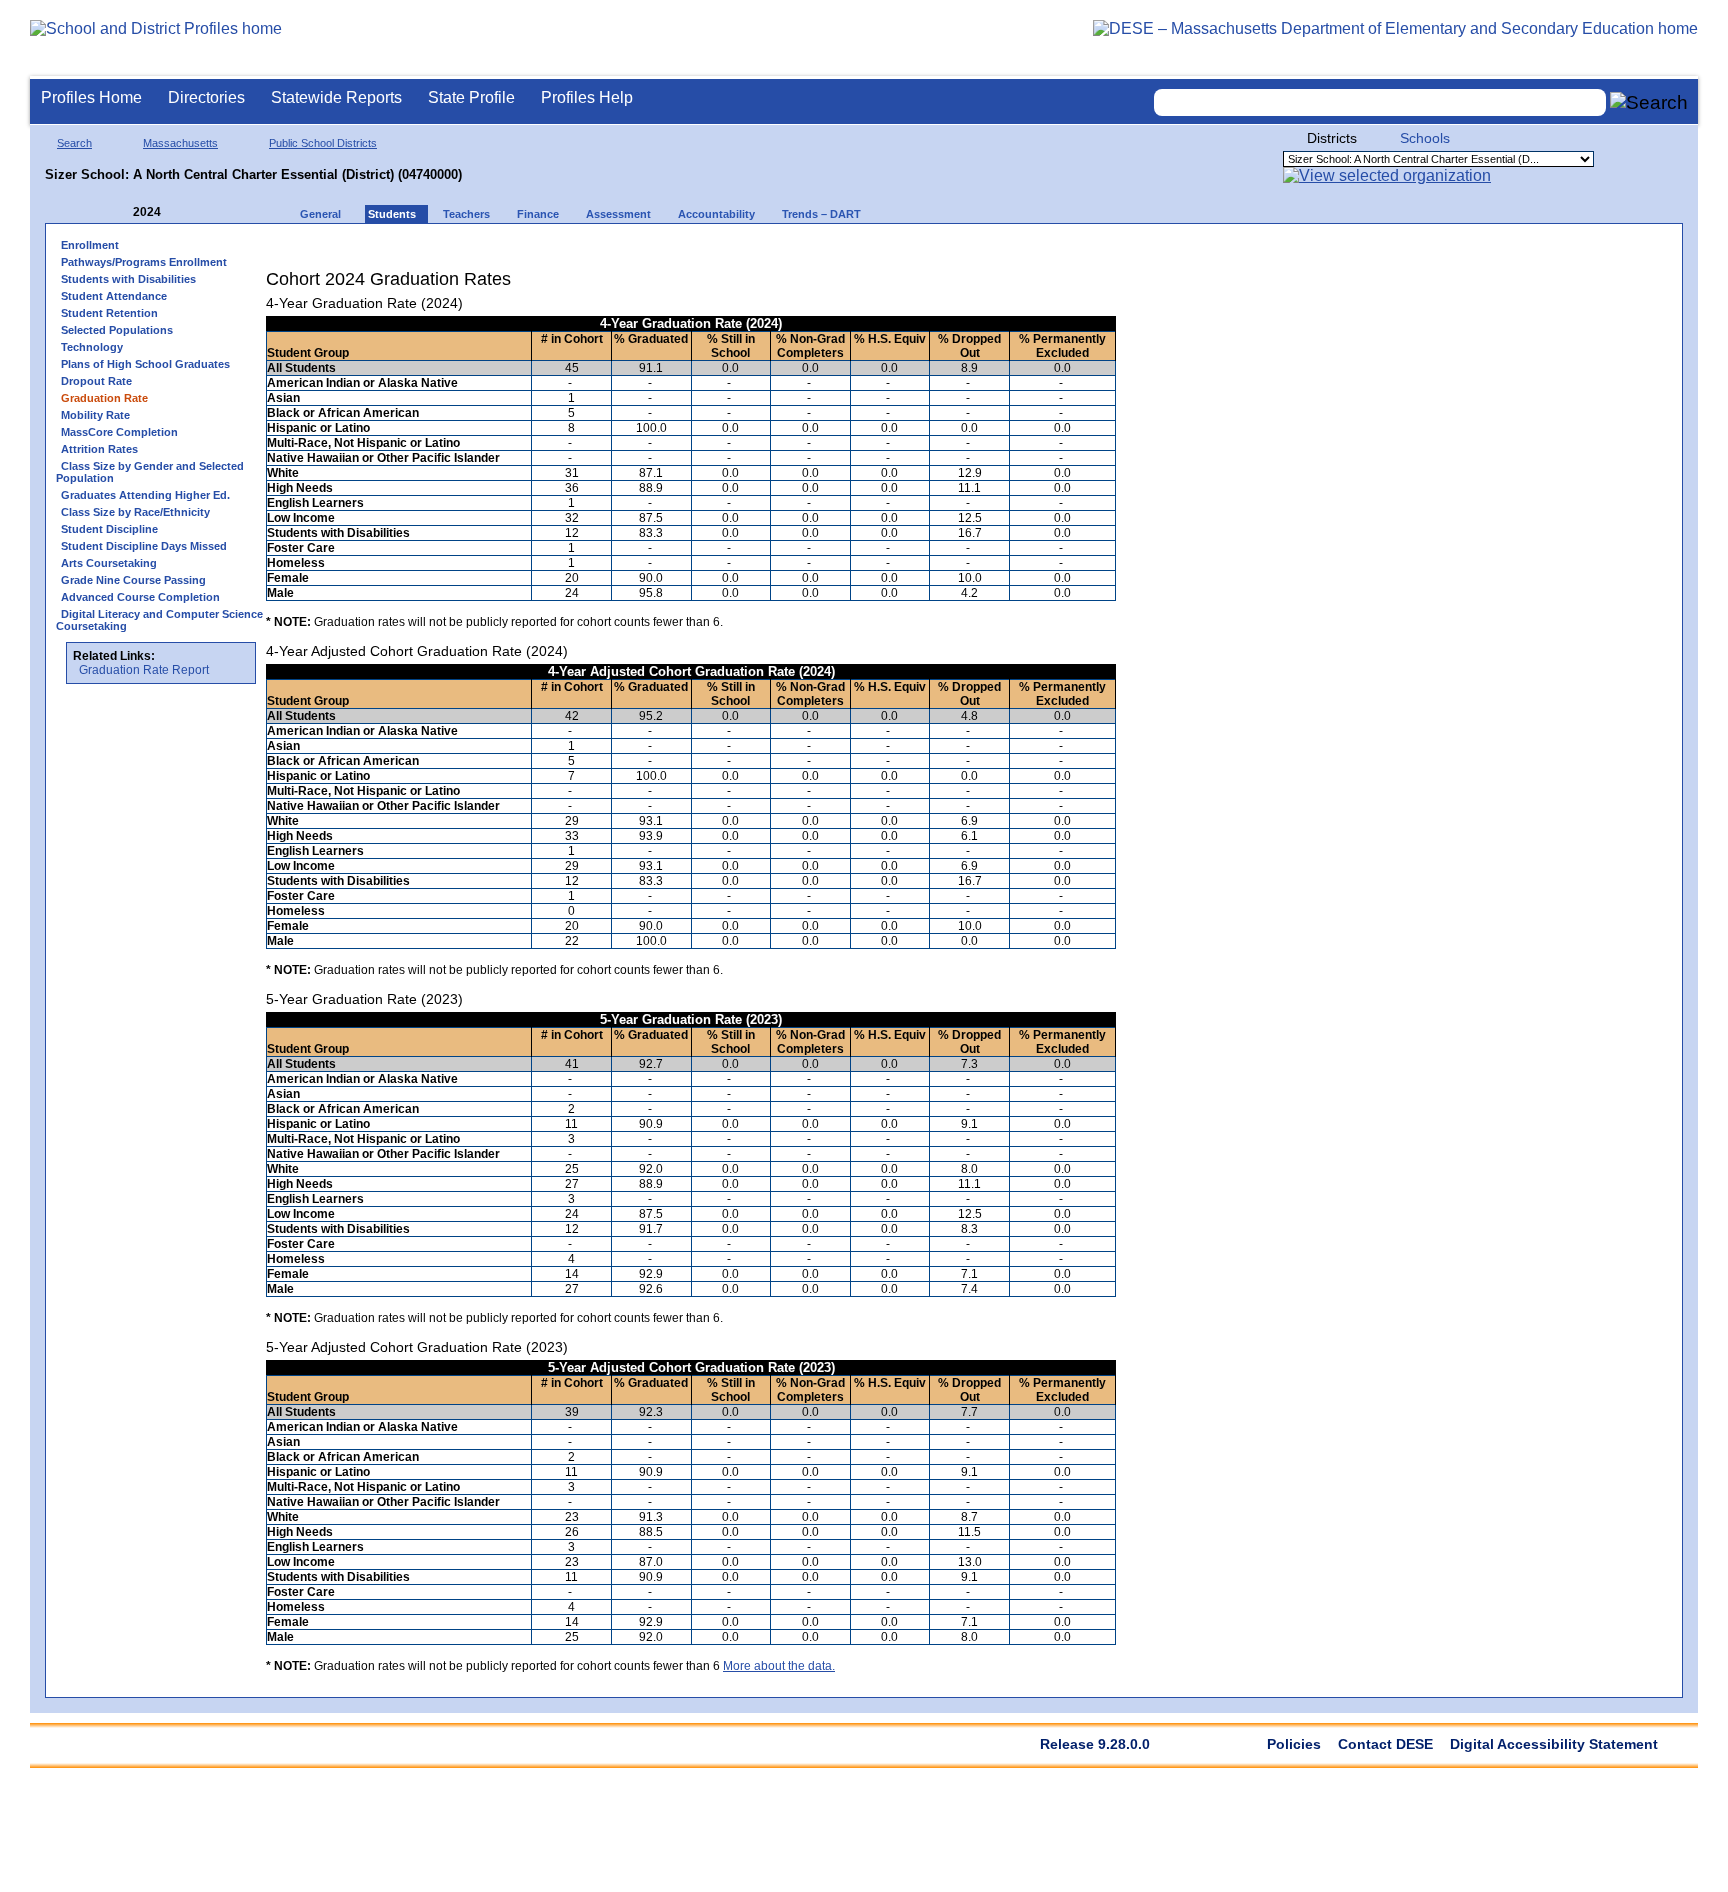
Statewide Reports (336, 97)
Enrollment (90, 245)
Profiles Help (587, 97)
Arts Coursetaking (109, 563)
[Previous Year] (119, 212)
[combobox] (1380, 102)
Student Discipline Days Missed (144, 546)
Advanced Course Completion (140, 597)
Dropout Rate (96, 381)
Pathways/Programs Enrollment (144, 262)
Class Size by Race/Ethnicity (135, 512)
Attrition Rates (99, 449)
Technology (92, 347)
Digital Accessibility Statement (1554, 1744)
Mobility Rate (95, 415)
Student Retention (109, 313)
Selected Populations (117, 330)
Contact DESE (1385, 1744)
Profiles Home (91, 97)
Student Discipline (109, 529)
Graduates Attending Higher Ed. (145, 495)
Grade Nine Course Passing (133, 580)
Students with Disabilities (128, 279)
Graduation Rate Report (144, 670)
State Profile (471, 97)
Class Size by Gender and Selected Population (150, 472)
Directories (206, 97)
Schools (1425, 138)
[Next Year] (188, 212)
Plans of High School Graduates (145, 364)
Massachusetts (180, 143)
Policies (1294, 1744)
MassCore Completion (119, 432)
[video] (1027, 251)
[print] (990, 251)
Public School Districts (323, 143)
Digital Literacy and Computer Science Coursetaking (159, 620)
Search (74, 143)
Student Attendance (114, 296)
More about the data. (779, 1666)
